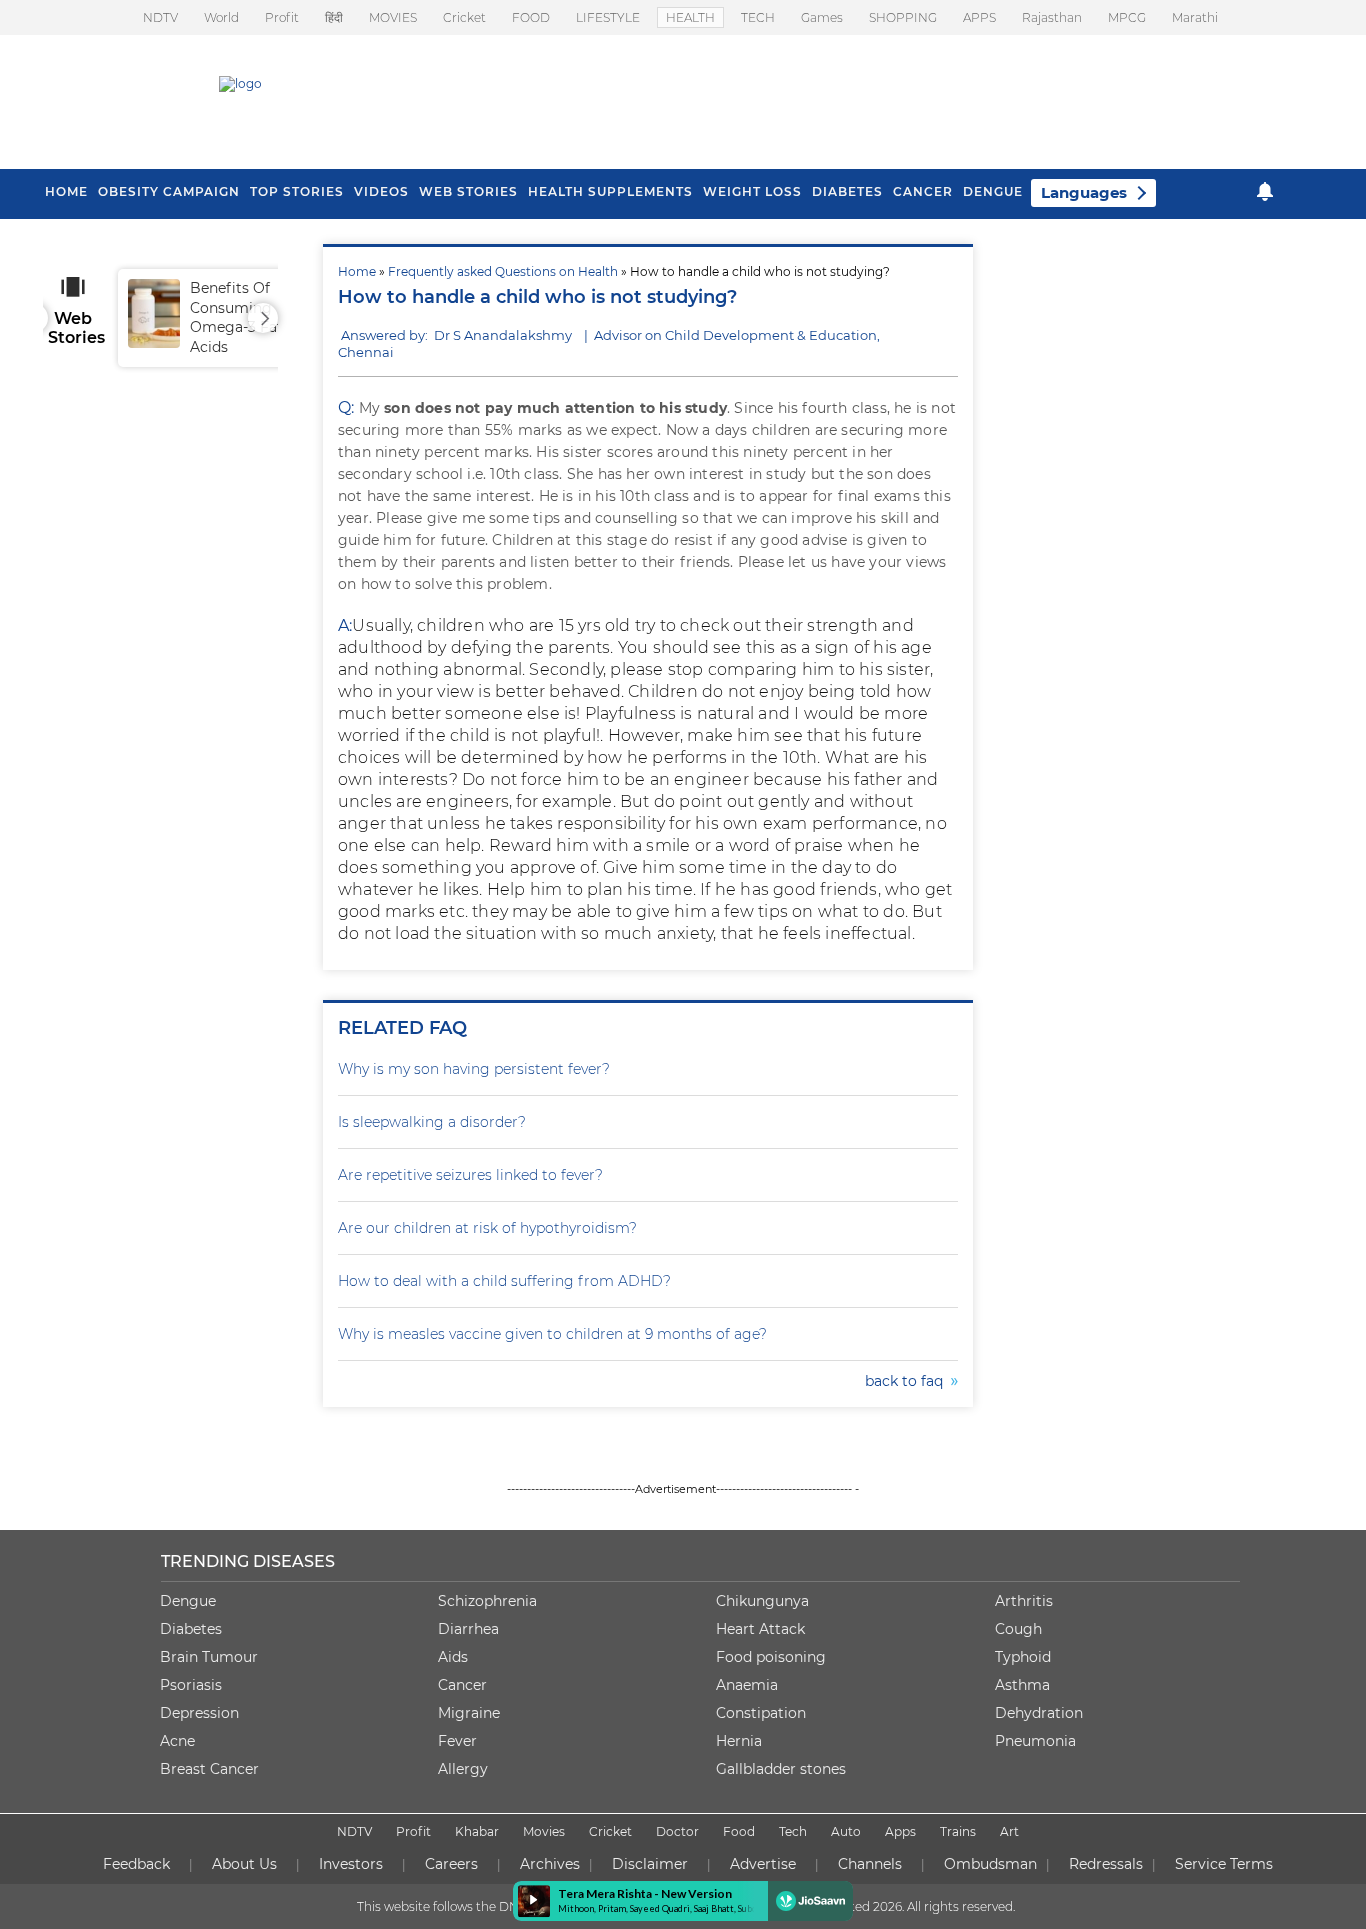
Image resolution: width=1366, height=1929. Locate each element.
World (221, 17)
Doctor (677, 1831)
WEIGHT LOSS (752, 191)
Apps (900, 1831)
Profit (282, 17)
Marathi (1195, 17)
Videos (381, 191)
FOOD (531, 17)
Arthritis (1024, 1601)
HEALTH (690, 17)
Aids (453, 1657)
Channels (870, 1864)
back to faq (908, 1381)
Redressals (1106, 1864)
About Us (244, 1864)
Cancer (923, 191)
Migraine (469, 1713)
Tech (793, 1831)
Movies (544, 1831)
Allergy (463, 1769)
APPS (979, 17)
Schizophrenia (487, 1601)
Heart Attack (760, 1629)
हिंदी (334, 17)
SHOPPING (903, 17)
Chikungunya (762, 1601)
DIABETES (847, 191)
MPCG (1127, 17)
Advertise (763, 1864)
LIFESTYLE (608, 17)
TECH (758, 17)
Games (822, 17)
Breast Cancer (209, 1769)
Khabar (477, 1831)
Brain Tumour (209, 1657)
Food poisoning (771, 1657)
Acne (177, 1741)
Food (739, 1831)
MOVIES (393, 17)
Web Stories (468, 191)
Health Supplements (610, 191)
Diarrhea (468, 1629)
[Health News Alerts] (1265, 191)
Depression (199, 1713)
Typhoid (1023, 1657)
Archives (550, 1864)
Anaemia (747, 1685)
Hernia (739, 1741)
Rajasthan (1052, 17)
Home (357, 271)
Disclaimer (650, 1864)
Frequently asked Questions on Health (503, 271)
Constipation (761, 1713)
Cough (1018, 1629)
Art (1009, 1831)
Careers (451, 1864)
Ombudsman (990, 1864)
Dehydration (1039, 1713)
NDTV (160, 17)
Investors (351, 1864)
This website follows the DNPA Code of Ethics (490, 1906)
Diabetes (191, 1629)
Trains (958, 1831)
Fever (457, 1741)
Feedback (136, 1864)
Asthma (1022, 1685)
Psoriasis (191, 1685)
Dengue (993, 191)
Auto (846, 1831)
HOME (66, 191)
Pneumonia (1035, 1741)
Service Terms (1224, 1864)
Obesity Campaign (169, 191)
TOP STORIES (297, 191)
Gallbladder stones (781, 1769)
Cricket (464, 17)
